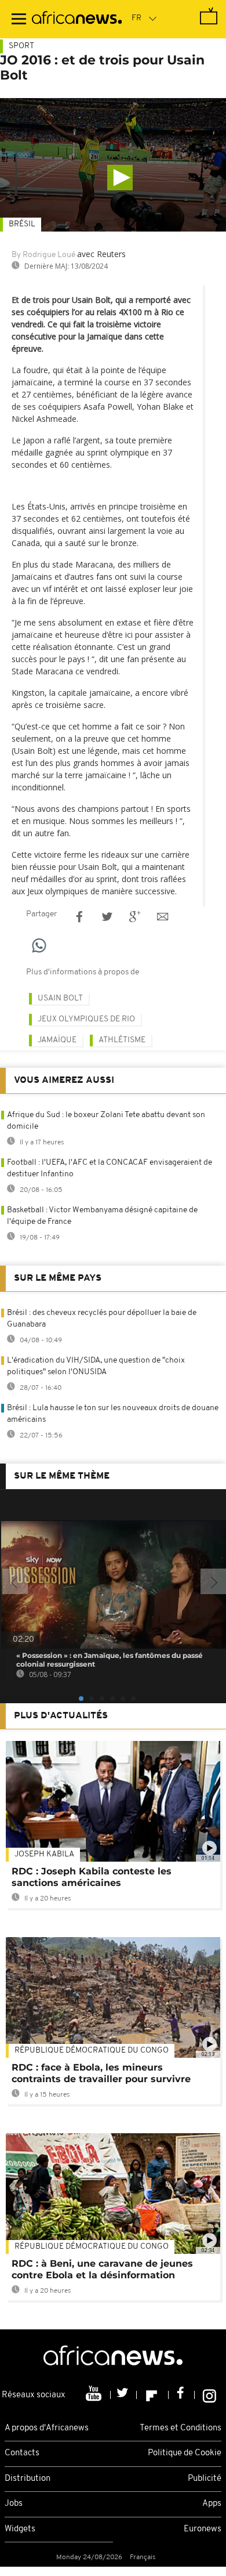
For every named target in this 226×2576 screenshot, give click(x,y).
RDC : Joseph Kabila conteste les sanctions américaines (92, 1877)
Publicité (205, 2479)
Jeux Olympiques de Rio (86, 1019)
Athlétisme (122, 1040)
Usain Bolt (60, 998)
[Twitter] (124, 2395)
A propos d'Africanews (47, 2428)
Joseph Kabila (44, 1854)
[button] (120, 178)
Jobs (14, 2504)
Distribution (28, 2479)
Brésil (22, 224)
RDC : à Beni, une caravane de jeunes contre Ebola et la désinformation (102, 2269)
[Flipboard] (153, 2395)
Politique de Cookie (185, 2453)
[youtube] (95, 2395)
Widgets (20, 2529)
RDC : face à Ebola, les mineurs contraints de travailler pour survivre (101, 2073)
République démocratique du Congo (92, 2051)
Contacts (22, 2453)
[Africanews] (77, 19)
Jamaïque (57, 1040)
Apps (212, 2504)
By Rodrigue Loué (43, 255)
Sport (21, 46)
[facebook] (182, 2395)
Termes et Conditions (181, 2428)
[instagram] (209, 2395)
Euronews (203, 2529)
